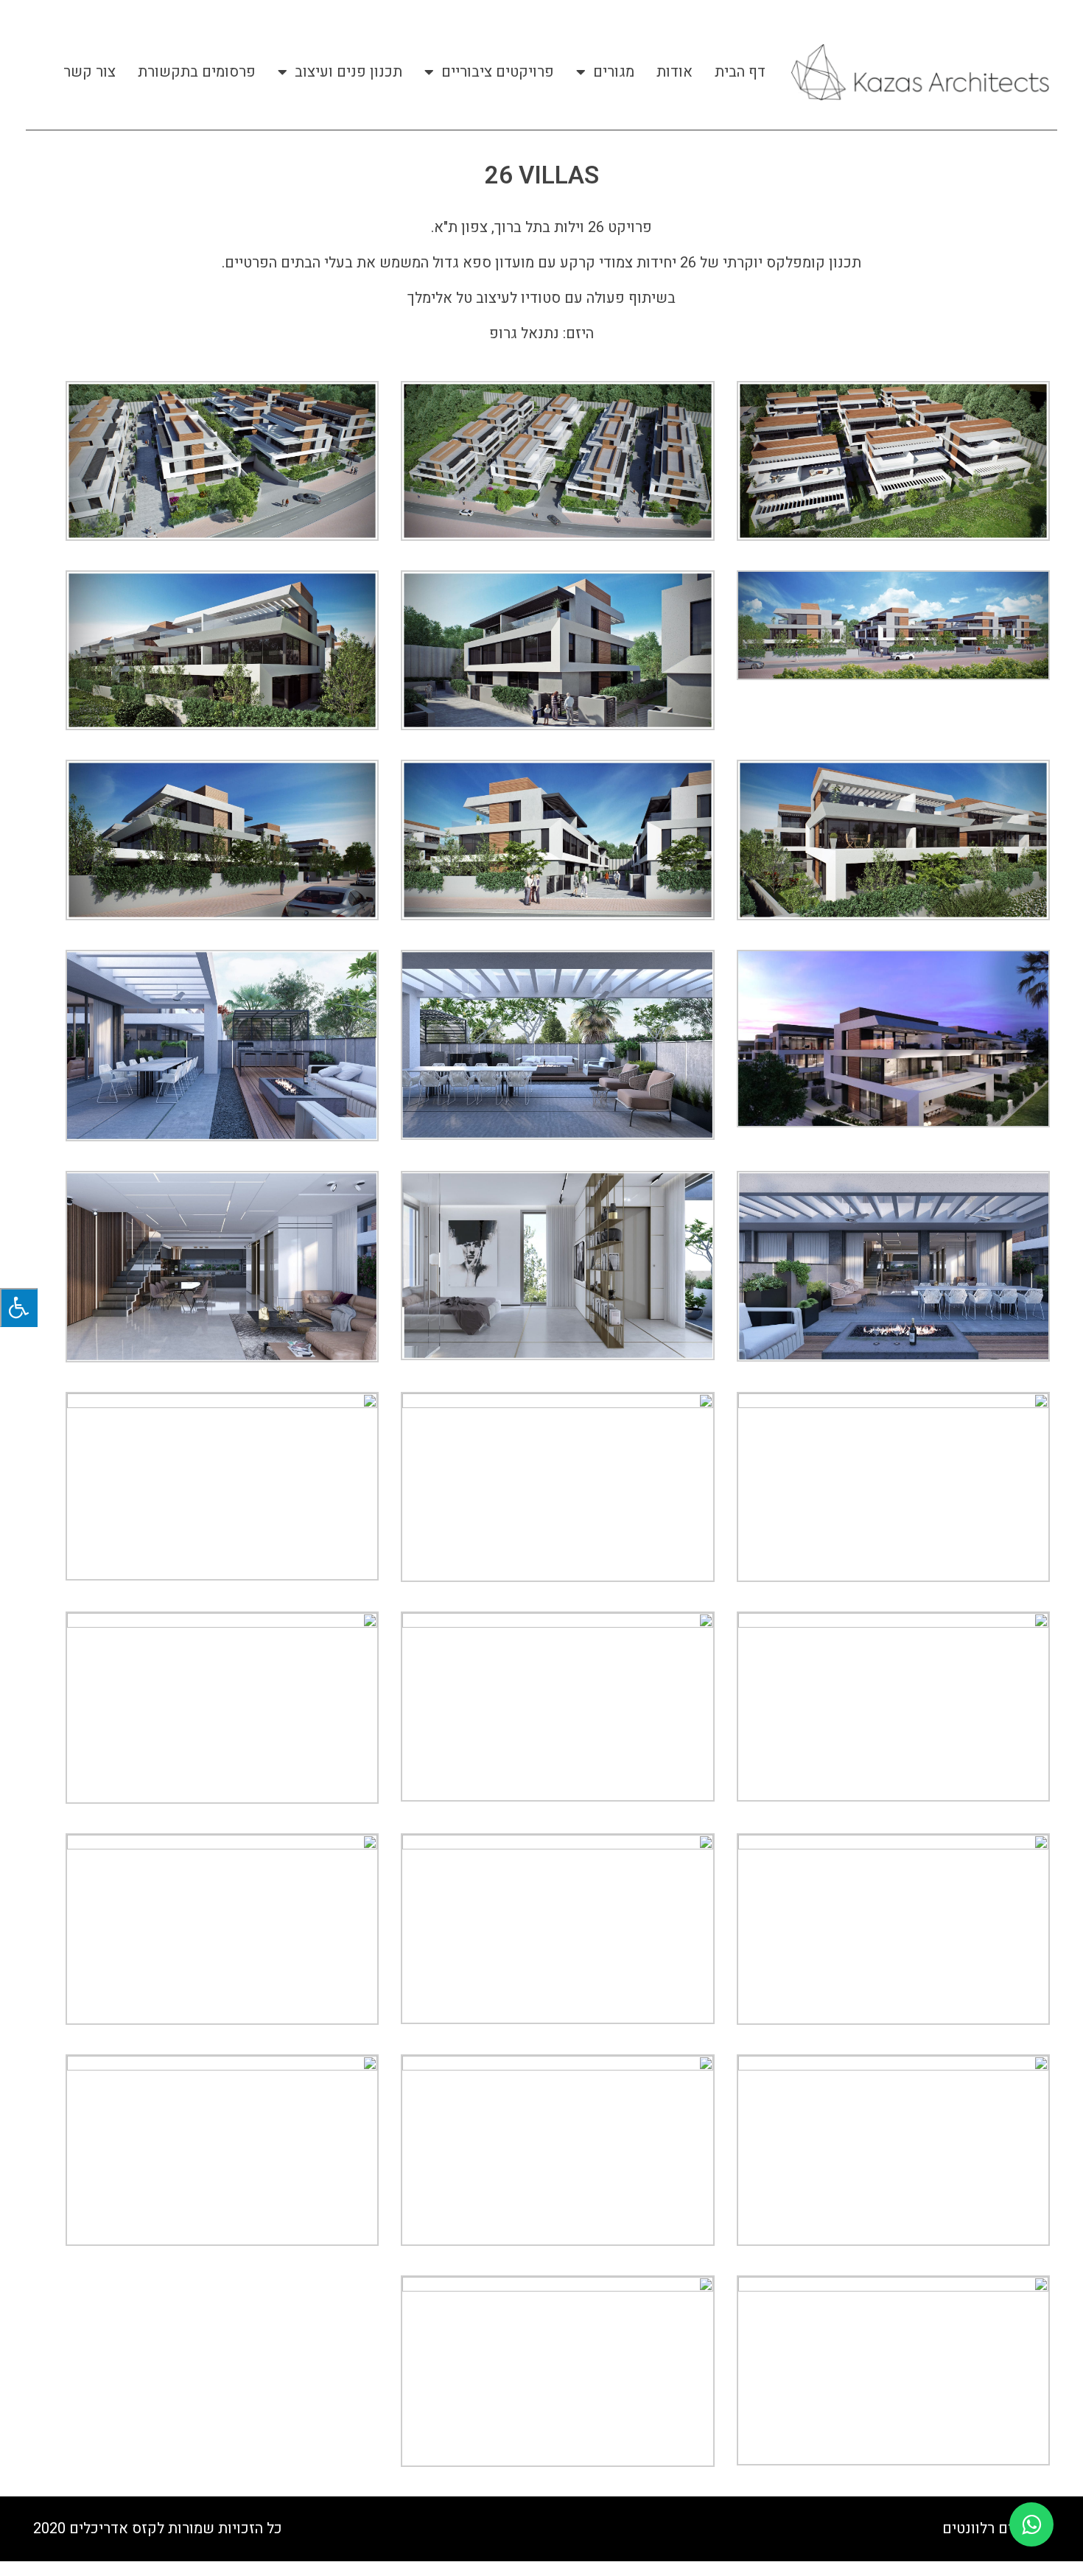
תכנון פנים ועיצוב (348, 72)
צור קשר (90, 72)
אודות (674, 72)
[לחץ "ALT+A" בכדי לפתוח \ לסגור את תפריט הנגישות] (19, 1308)
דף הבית (740, 72)
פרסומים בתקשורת (197, 72)
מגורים (614, 72)
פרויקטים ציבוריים (498, 72)
